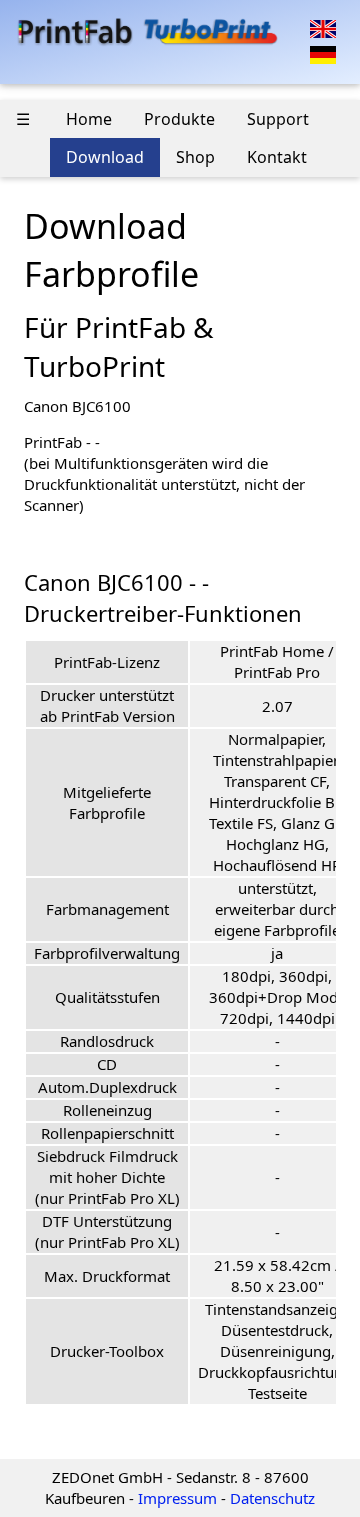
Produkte (179, 119)
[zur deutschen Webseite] (323, 53)
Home (89, 119)
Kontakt (277, 157)
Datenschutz (272, 1498)
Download (105, 157)
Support (278, 119)
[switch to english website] (323, 27)
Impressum (177, 1498)
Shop (195, 157)
